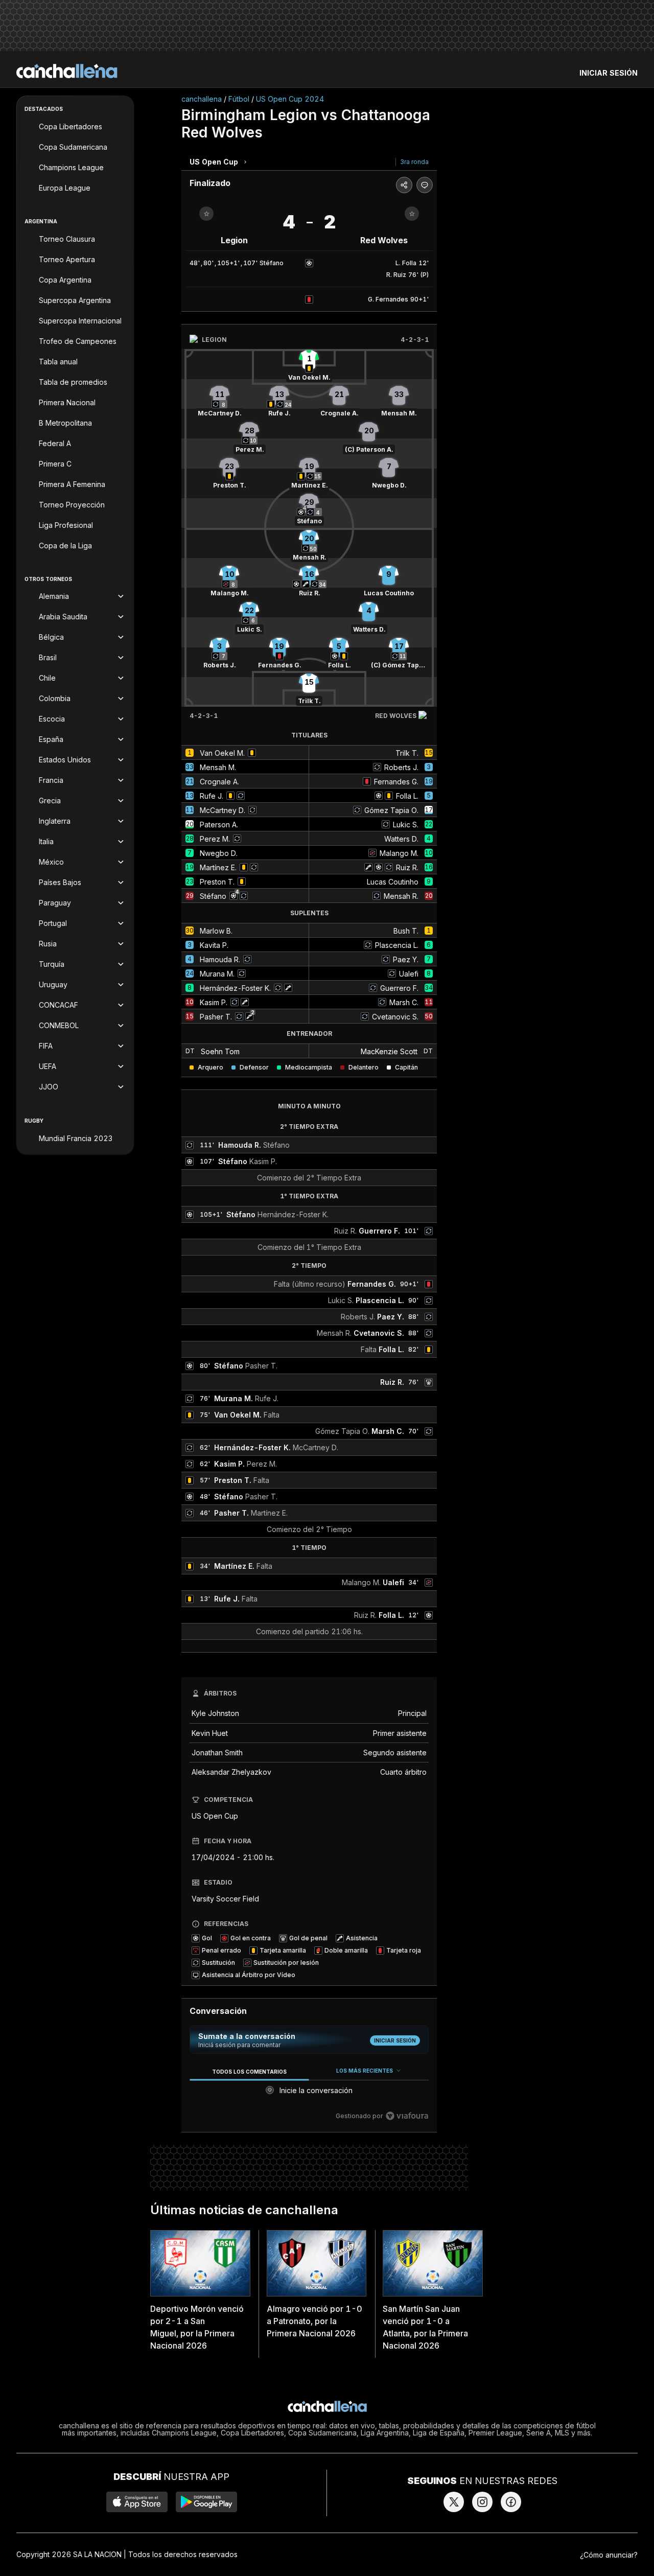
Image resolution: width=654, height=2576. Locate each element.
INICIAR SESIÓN (609, 73)
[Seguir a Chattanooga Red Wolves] (412, 214)
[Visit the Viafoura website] (407, 2116)
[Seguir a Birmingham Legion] (206, 214)
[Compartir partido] (404, 185)
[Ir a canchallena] (67, 71)
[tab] (249, 2071)
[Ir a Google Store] (206, 2502)
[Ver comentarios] (425, 185)
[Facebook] (511, 2502)
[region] (309, 2094)
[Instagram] (482, 2502)
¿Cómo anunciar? (609, 2555)
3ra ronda (414, 162)
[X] (454, 2502)
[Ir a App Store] (137, 2502)
